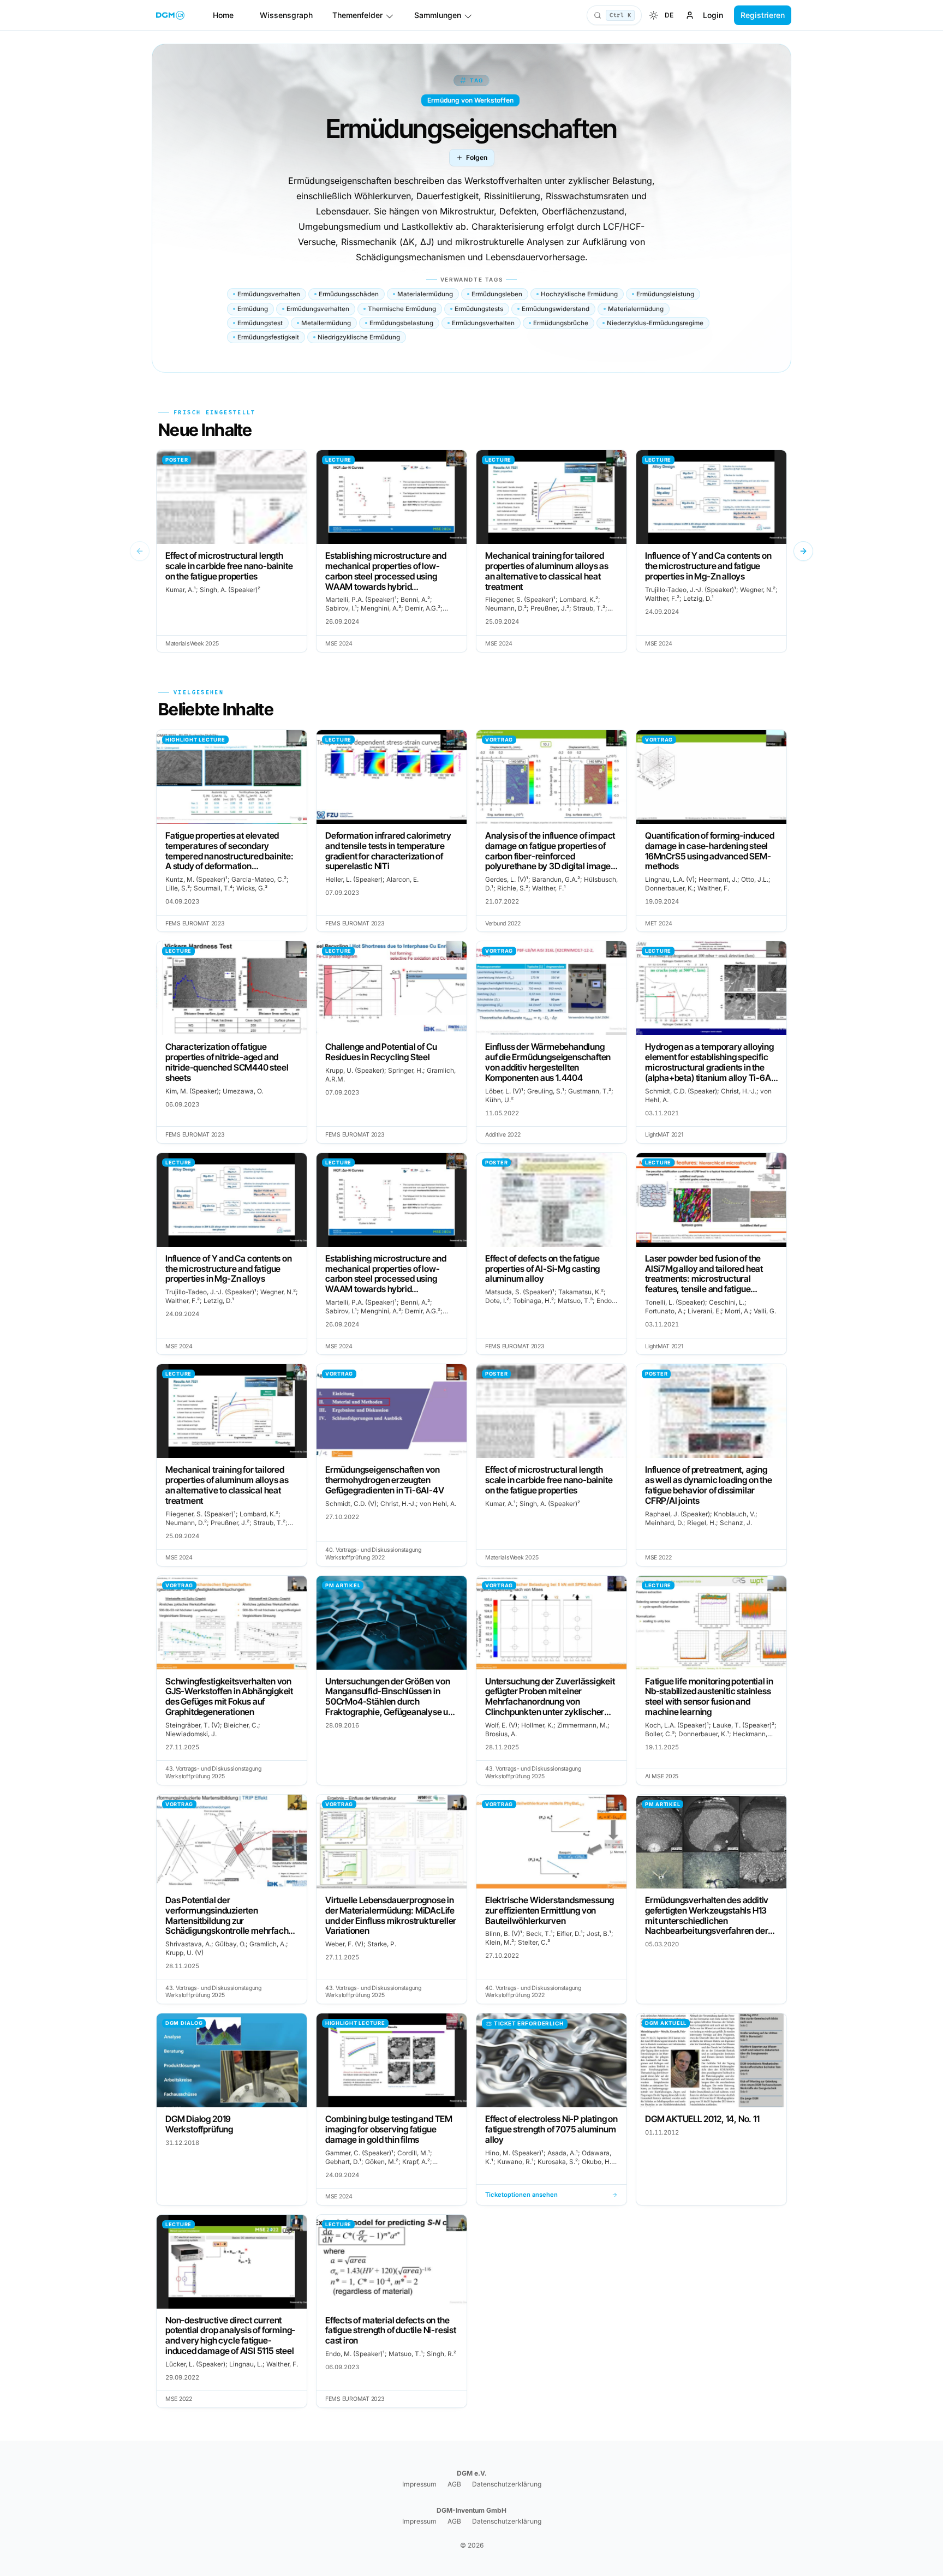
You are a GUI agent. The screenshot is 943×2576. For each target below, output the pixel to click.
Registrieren (763, 15)
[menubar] (661, 15)
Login (713, 15)
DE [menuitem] (669, 15)
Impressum (419, 2484)
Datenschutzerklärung (507, 2484)
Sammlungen (438, 15)
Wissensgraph (286, 15)
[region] (471, 551)
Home (223, 15)
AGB (454, 2484)
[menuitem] (654, 15)
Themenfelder (357, 15)
